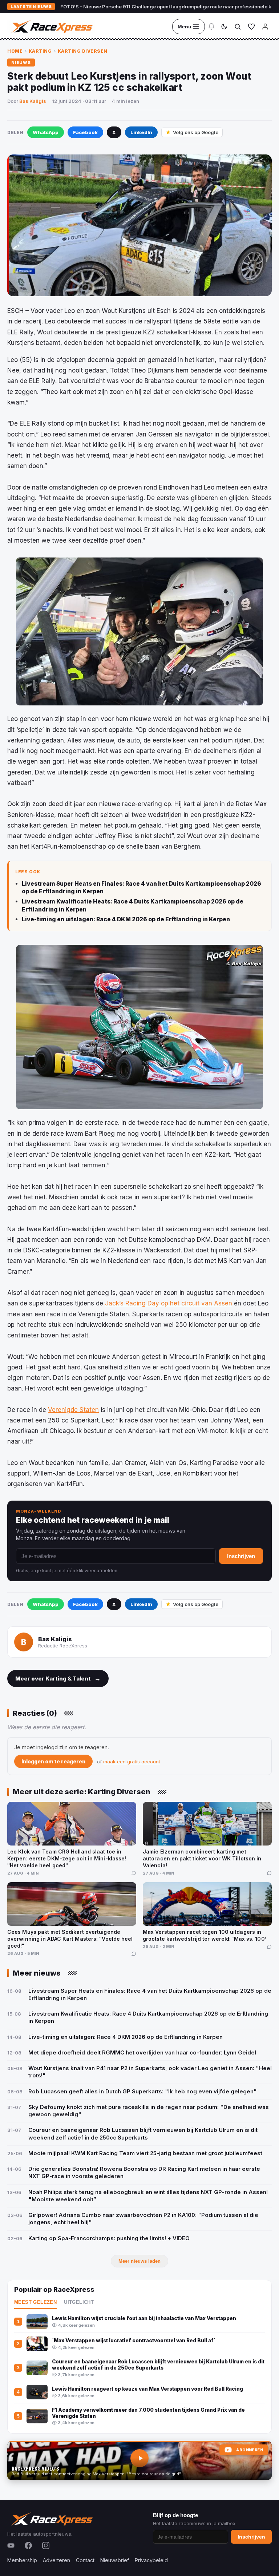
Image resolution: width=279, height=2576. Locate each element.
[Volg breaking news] (211, 27)
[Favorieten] (251, 27)
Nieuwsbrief (115, 2560)
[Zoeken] (238, 27)
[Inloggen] (265, 27)
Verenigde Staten (73, 1410)
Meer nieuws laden (139, 2261)
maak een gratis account (132, 1762)
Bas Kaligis (33, 101)
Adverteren (56, 2560)
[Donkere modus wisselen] (224, 27)
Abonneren (250, 2450)
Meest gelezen (35, 2302)
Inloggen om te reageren (53, 1761)
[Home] (51, 27)
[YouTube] (11, 2545)
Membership (22, 2560)
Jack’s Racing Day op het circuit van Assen (169, 1303)
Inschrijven (241, 1556)
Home (15, 51)
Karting (40, 51)
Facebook (85, 132)
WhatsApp (46, 132)
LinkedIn (141, 132)
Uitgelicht (79, 2302)
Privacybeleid (151, 2560)
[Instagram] (46, 2545)
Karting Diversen (83, 51)
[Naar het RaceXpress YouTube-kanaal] (139, 2460)
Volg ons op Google (196, 132)
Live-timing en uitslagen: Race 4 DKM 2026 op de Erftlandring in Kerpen (126, 919)
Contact (85, 2560)
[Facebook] (28, 2545)
